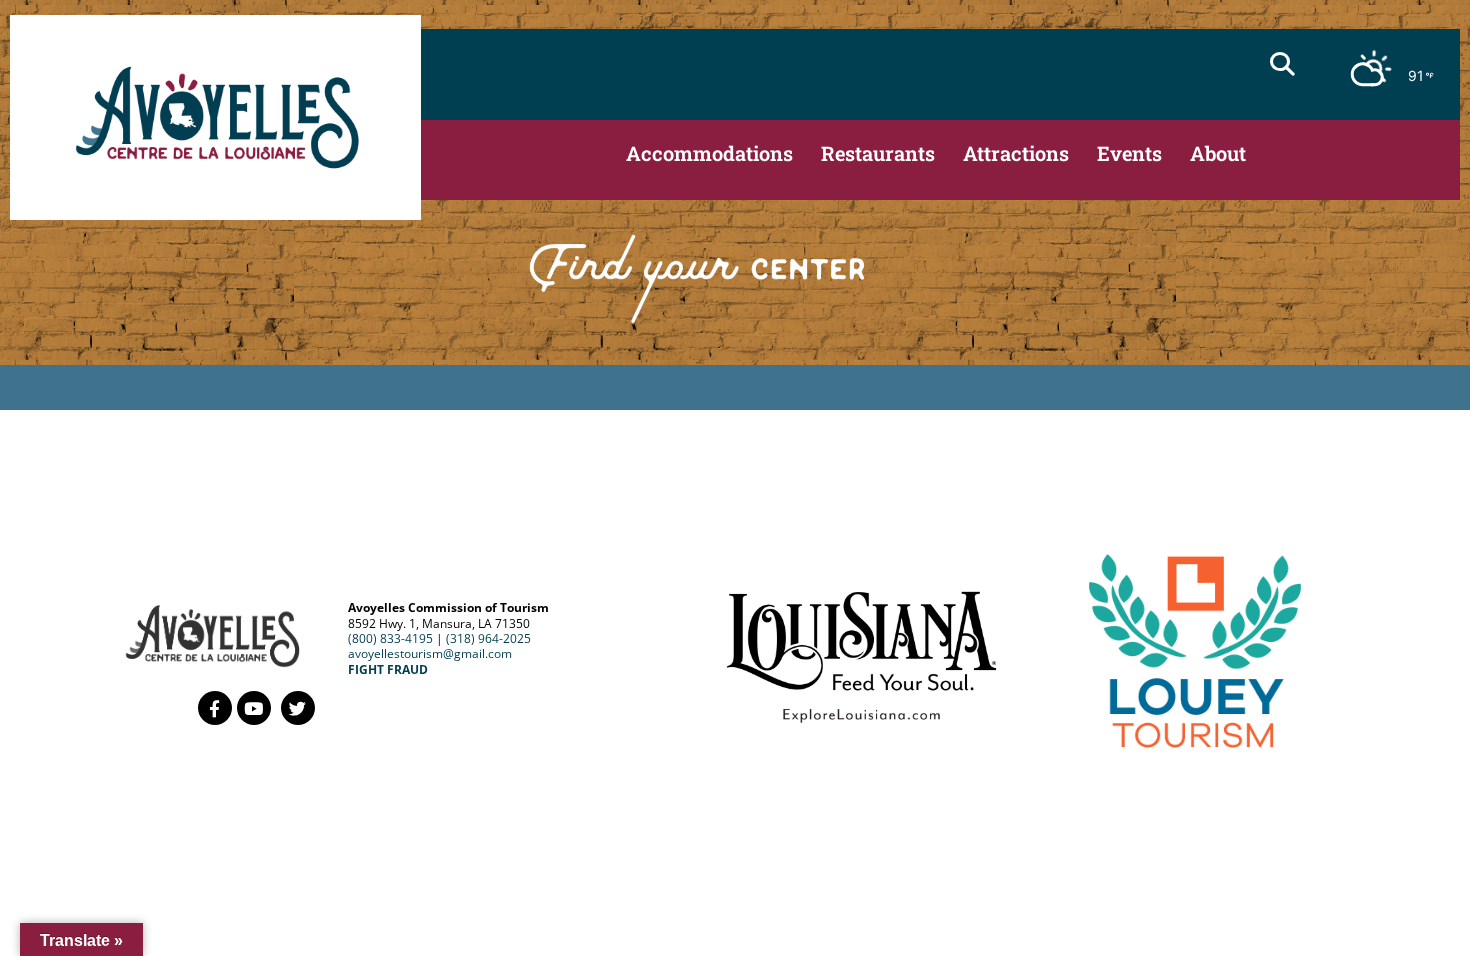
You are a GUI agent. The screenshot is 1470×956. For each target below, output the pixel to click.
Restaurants (878, 153)
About (1218, 153)
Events (1129, 153)
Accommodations (709, 153)
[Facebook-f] (215, 708)
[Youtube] (254, 708)
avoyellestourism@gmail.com (430, 653)
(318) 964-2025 (488, 638)
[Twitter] (298, 708)
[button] (1282, 64)
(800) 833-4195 (390, 638)
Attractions (1016, 153)
